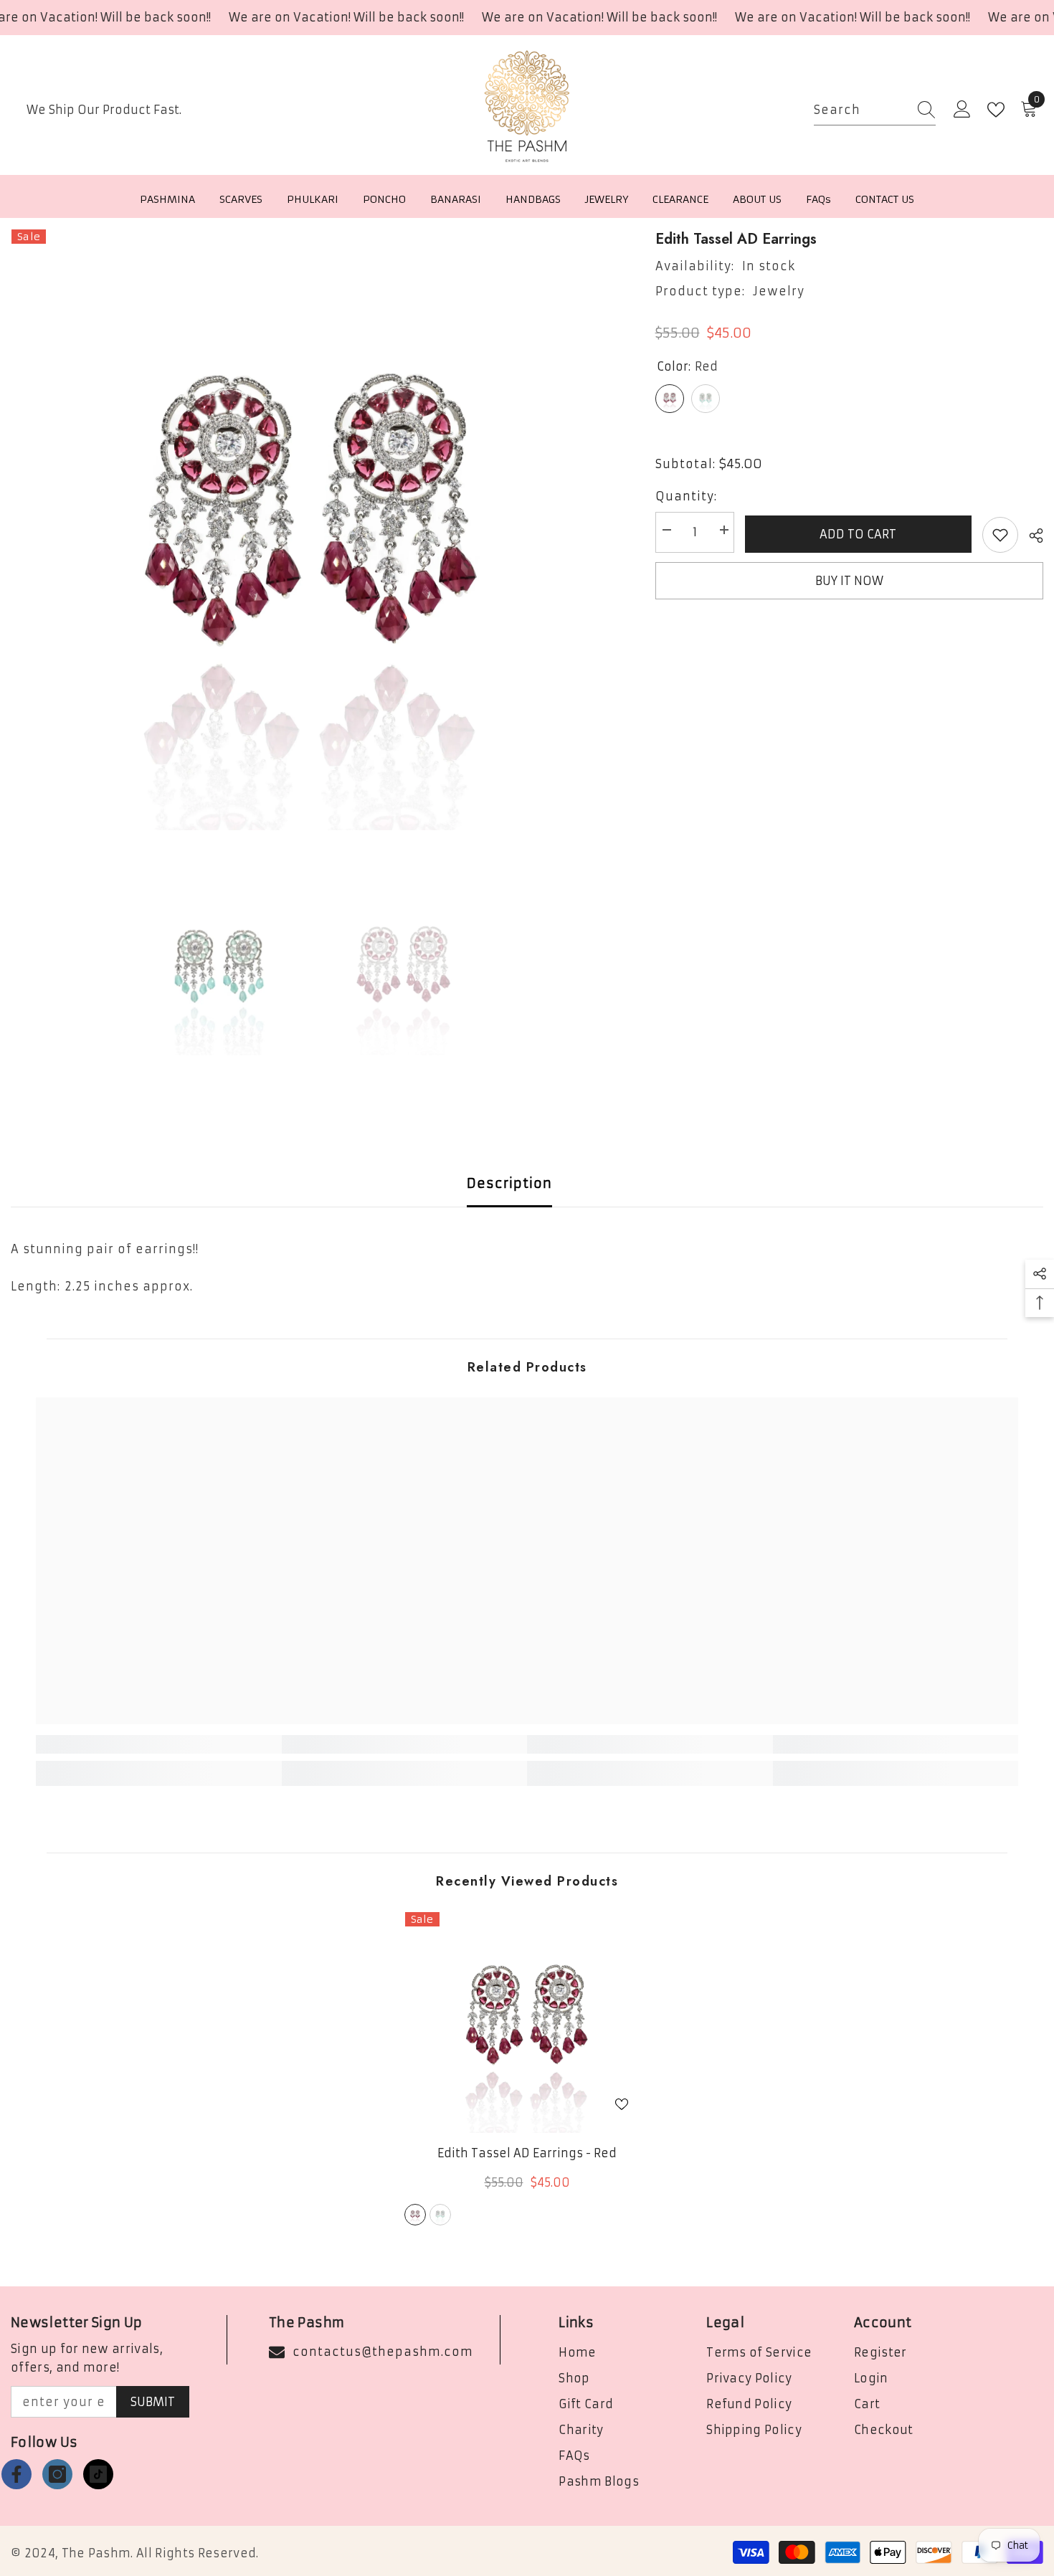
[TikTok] (98, 2474)
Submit (153, 2402)
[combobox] (861, 110)
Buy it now (849, 581)
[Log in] (962, 110)
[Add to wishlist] (1000, 535)
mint (440, 2215)
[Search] (875, 110)
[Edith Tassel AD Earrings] (527, 2022)
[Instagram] (57, 2474)
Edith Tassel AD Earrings (527, 2153)
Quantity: (686, 496)
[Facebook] (16, 2474)
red (415, 2215)
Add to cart (858, 534)
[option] (312, 529)
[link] (159, 1744)
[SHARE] (1031, 536)
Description (509, 1183)
